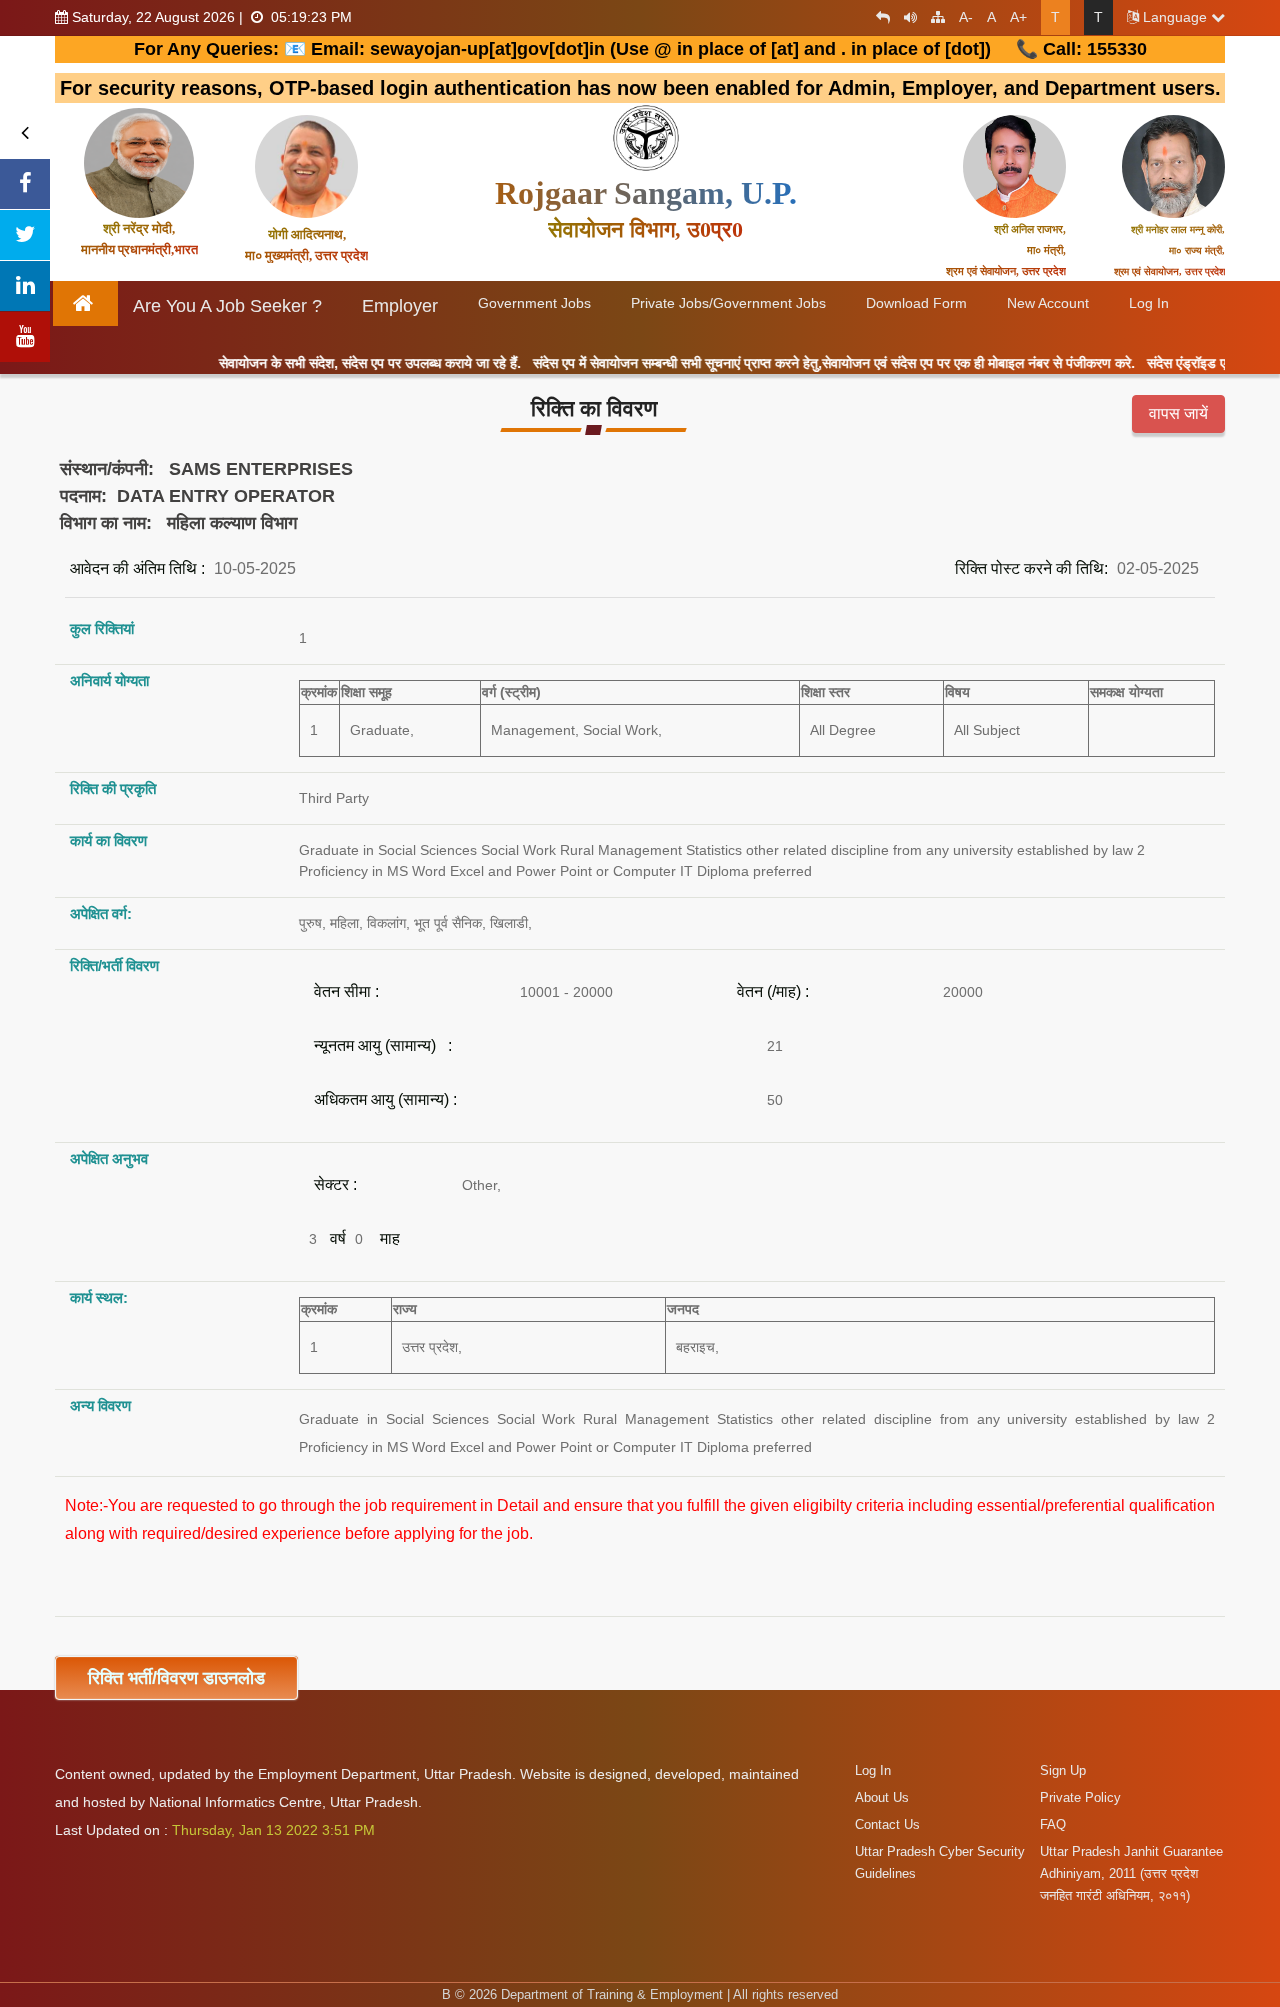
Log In (873, 1770)
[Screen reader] (905, 17)
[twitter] (25, 235)
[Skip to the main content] (878, 17)
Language (1175, 17)
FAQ (1053, 1824)
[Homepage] (86, 303)
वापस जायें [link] (1178, 413)
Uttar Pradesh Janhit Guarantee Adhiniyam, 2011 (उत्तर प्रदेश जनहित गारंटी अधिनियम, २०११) (1131, 1873)
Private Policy (1080, 1797)
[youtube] (25, 337)
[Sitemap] (933, 17)
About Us (882, 1797)
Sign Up (1063, 1770)
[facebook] (25, 184)
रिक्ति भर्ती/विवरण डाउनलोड (176, 1678)
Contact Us (887, 1824)
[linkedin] (25, 286)
